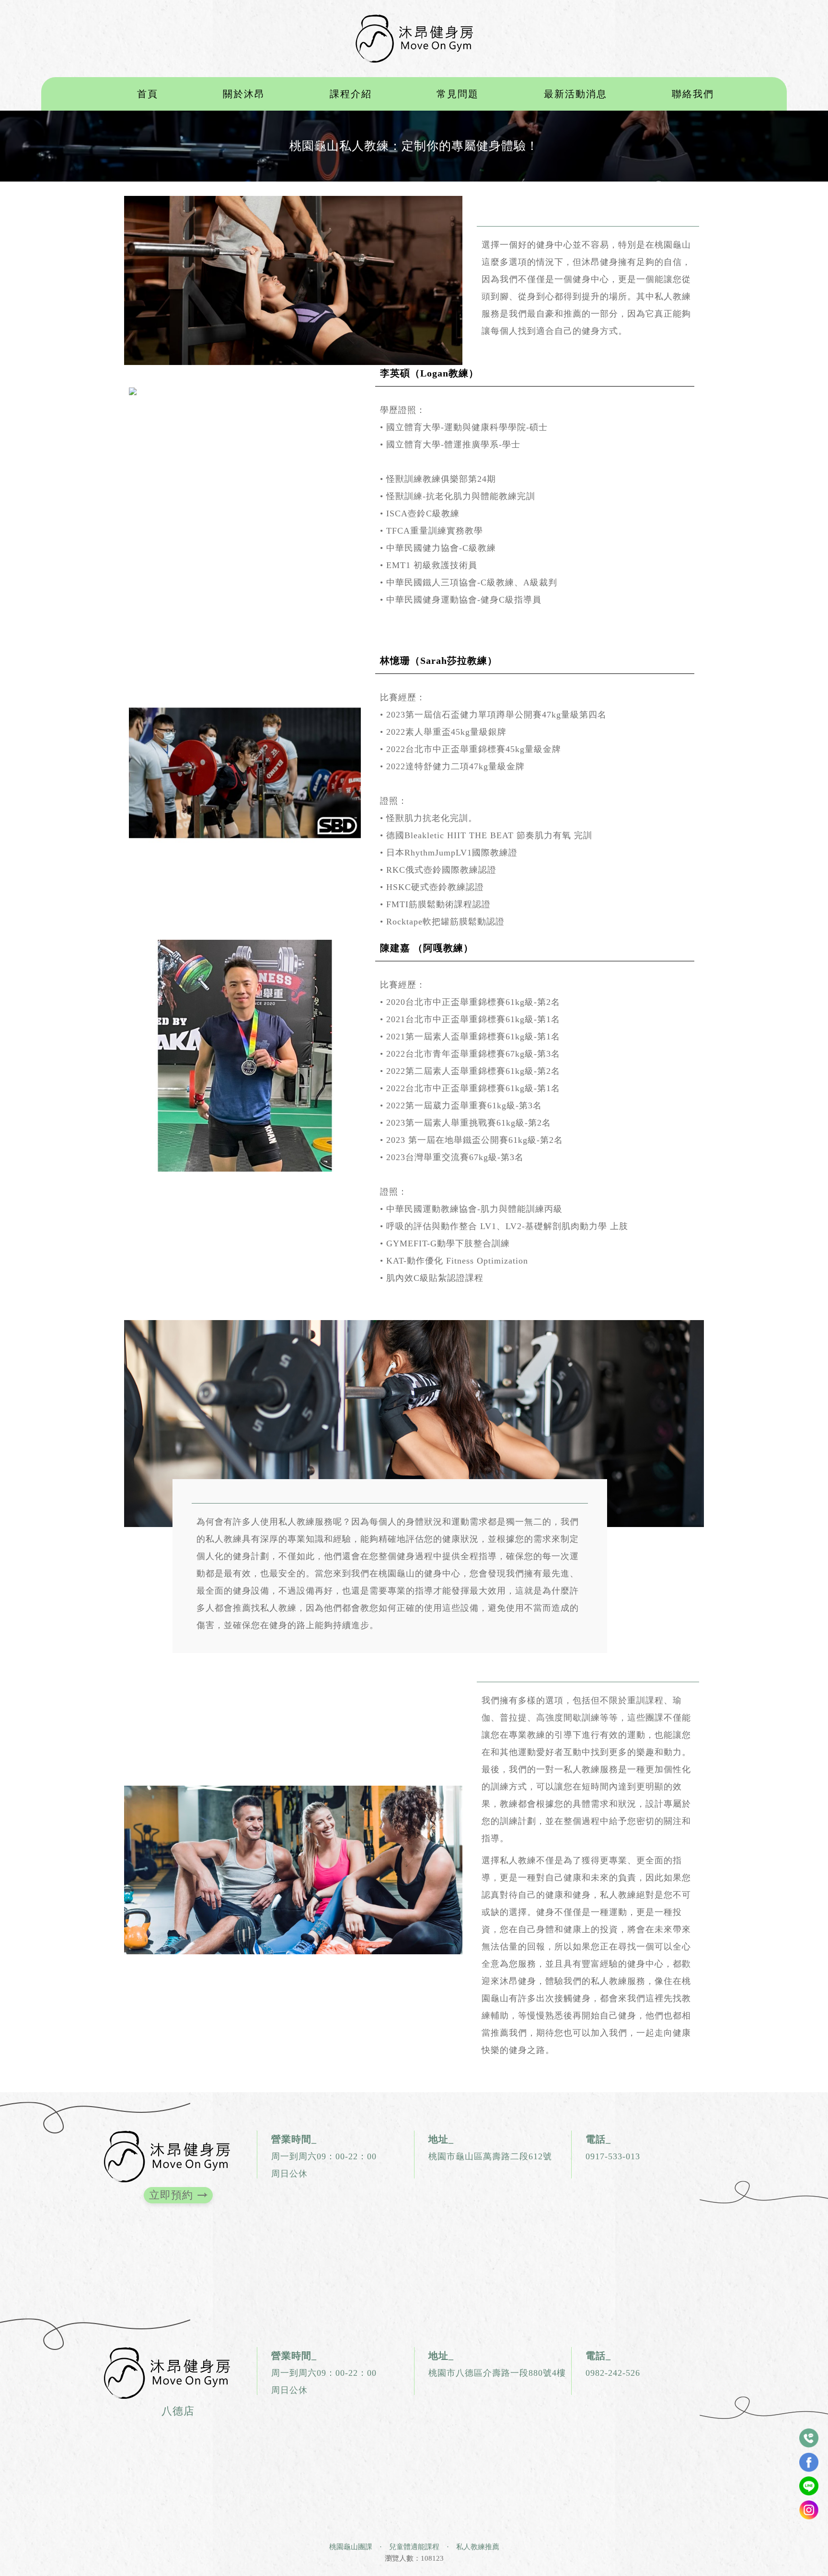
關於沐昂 (244, 94)
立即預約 (171, 2195)
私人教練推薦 (478, 2547)
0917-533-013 (613, 2156)
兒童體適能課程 (414, 2547)
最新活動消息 (575, 94)
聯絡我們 (693, 94)
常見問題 (458, 94)
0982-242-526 (613, 2373)
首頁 (148, 94)
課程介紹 (351, 94)
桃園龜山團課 (351, 2547)
